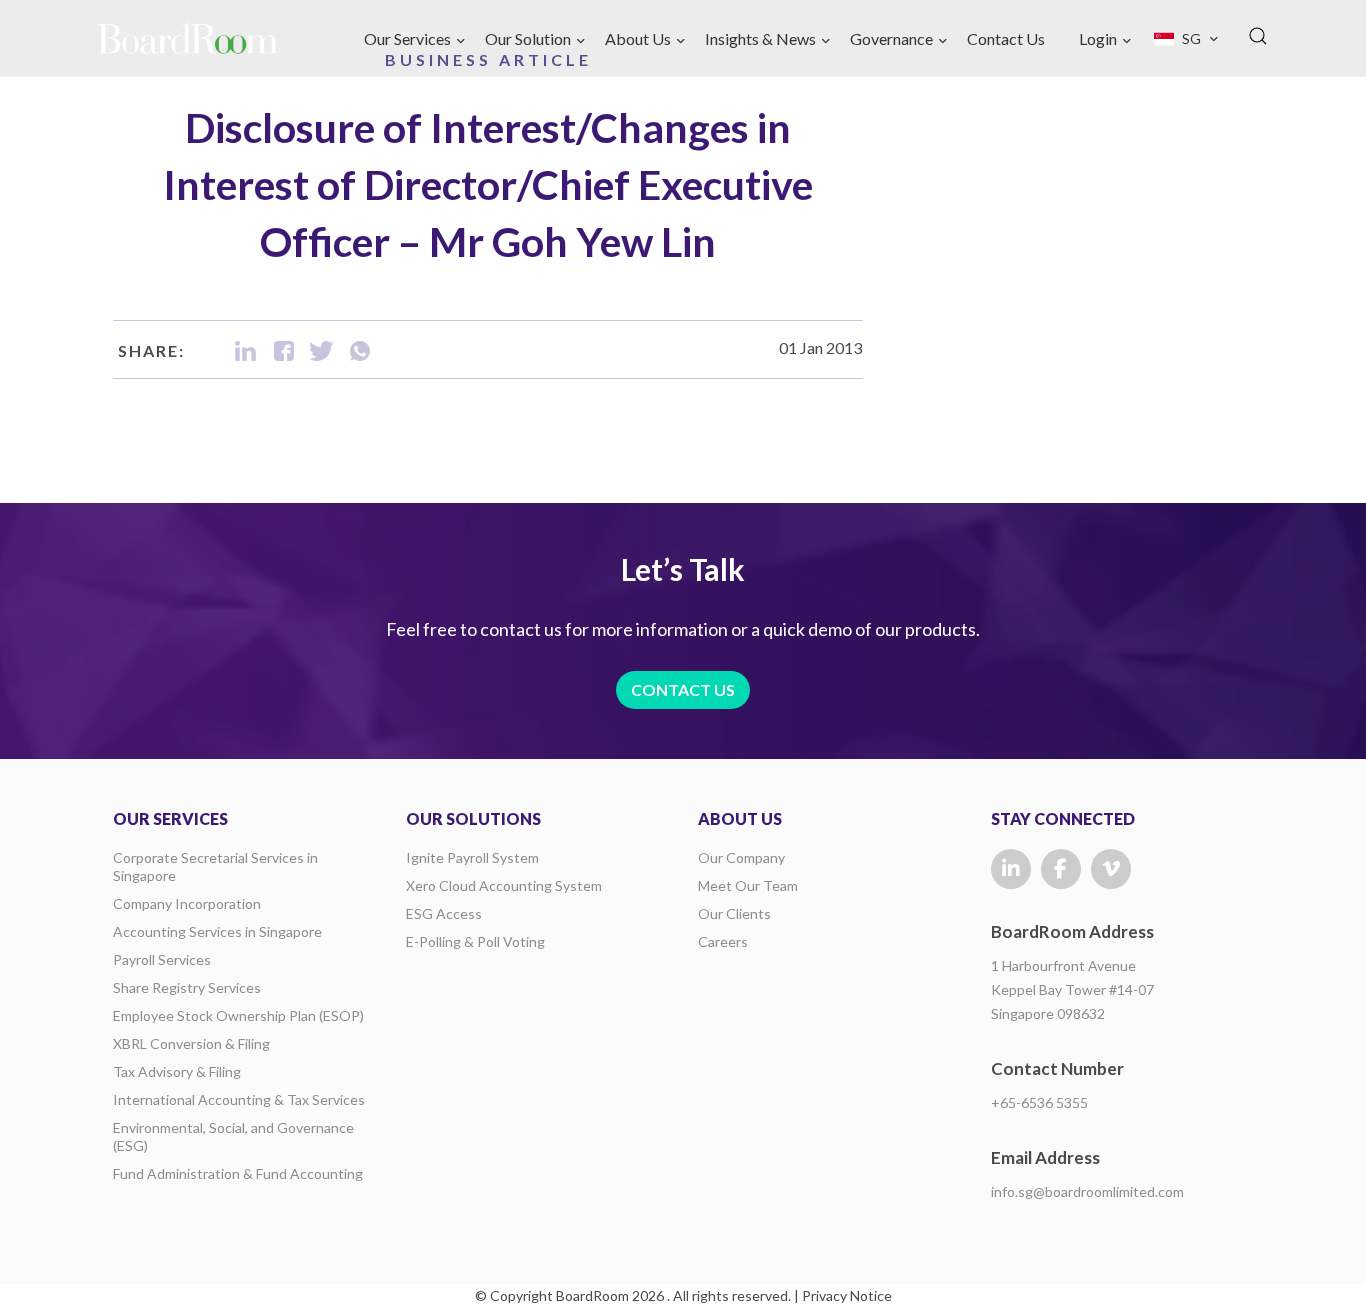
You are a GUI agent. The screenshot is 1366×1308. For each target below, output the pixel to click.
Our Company (741, 857)
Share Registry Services (187, 987)
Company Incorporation (187, 903)
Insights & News (760, 38)
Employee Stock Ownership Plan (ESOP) (238, 1015)
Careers (723, 941)
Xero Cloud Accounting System (504, 885)
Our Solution (528, 38)
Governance (891, 38)
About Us (638, 38)
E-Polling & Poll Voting (475, 941)
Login (1098, 38)
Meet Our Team (748, 885)
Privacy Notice (847, 1295)
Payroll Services (162, 959)
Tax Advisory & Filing (177, 1071)
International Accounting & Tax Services (239, 1099)
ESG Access (444, 913)
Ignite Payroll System (472, 857)
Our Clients (734, 913)
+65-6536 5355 (1039, 1102)
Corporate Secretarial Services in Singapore (215, 866)
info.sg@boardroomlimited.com (1087, 1191)
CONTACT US (683, 689)
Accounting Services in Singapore (217, 931)
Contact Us (1006, 38)
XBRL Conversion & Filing (191, 1043)
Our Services (407, 38)
